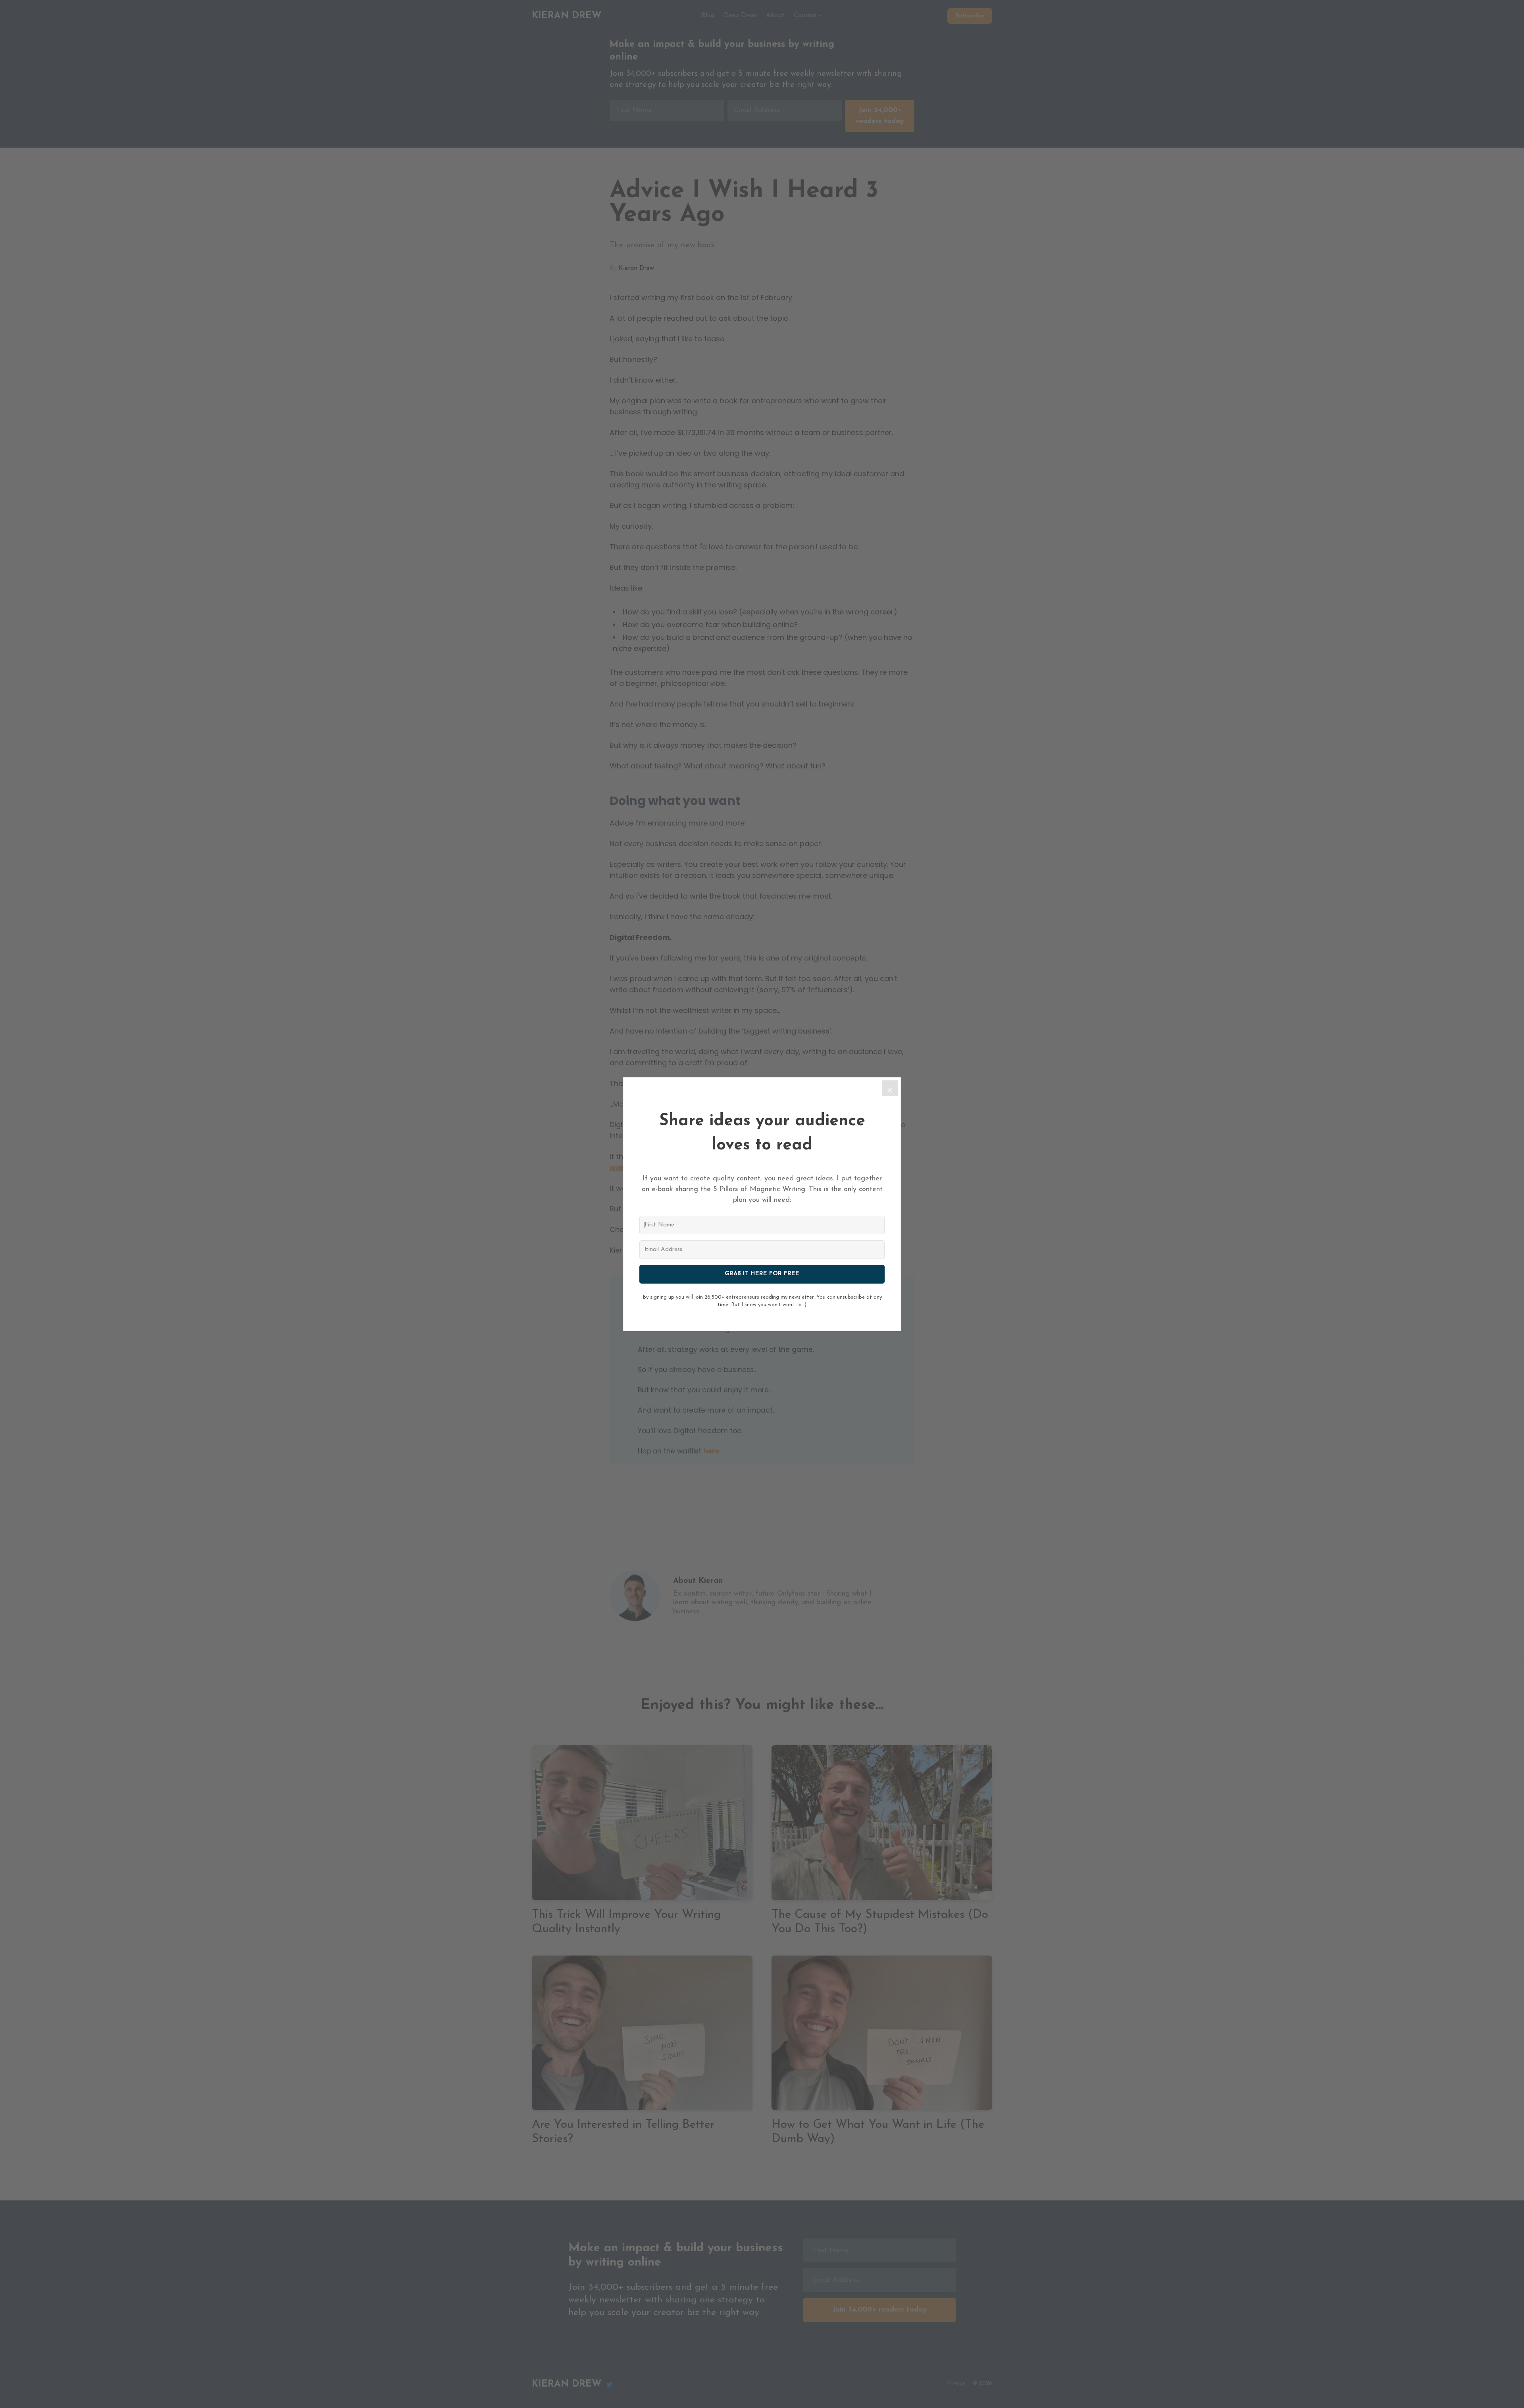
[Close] (890, 1088)
